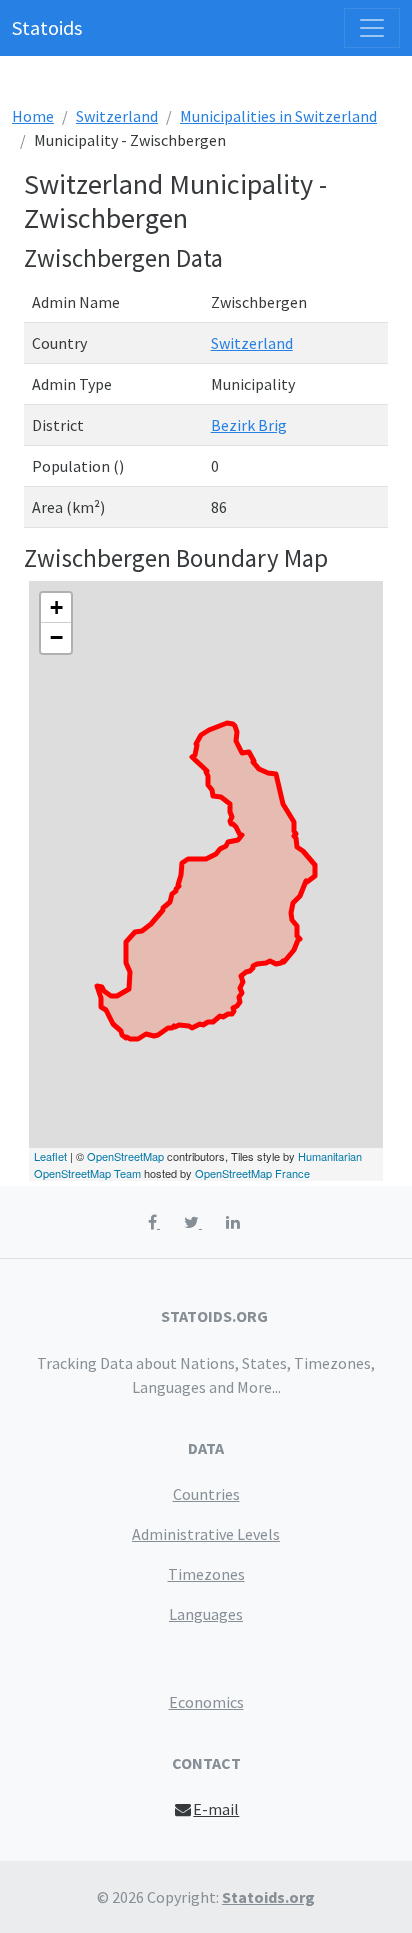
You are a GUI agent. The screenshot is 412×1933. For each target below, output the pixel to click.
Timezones (206, 1574)
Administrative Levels (206, 1534)
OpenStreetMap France (252, 1173)
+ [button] (56, 607)
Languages (206, 1614)
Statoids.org (268, 1897)
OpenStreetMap (125, 1156)
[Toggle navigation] (372, 28)
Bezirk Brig (249, 425)
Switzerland (117, 116)
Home (33, 116)
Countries (206, 1494)
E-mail (216, 1809)
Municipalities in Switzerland (278, 116)
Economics (206, 1702)
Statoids (47, 27)
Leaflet (50, 1156)
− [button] (56, 637)
